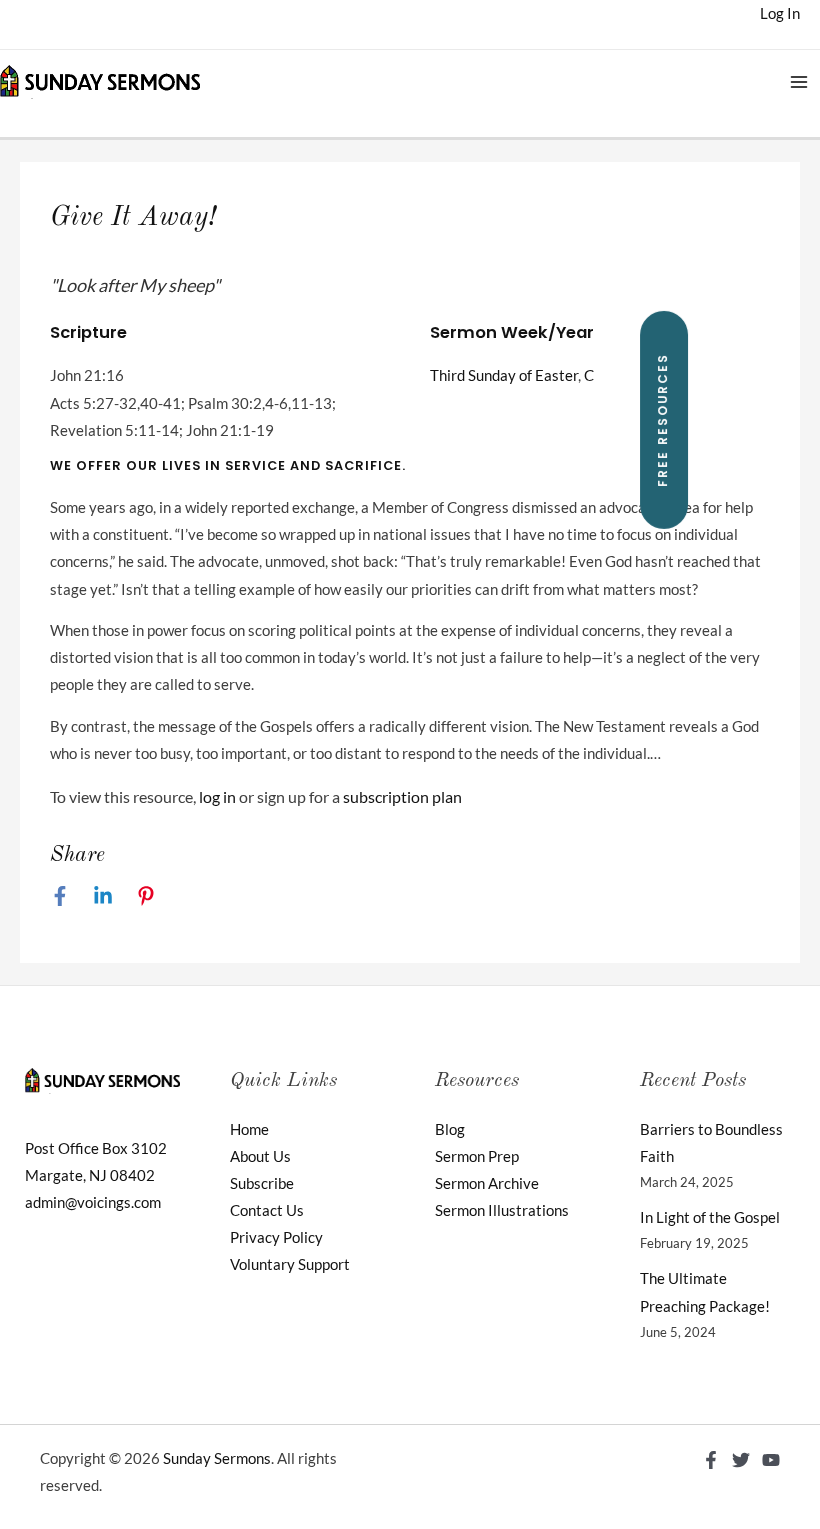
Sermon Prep (477, 1156)
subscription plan (402, 796)
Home (249, 1129)
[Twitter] (741, 1460)
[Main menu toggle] (799, 82)
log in (217, 796)
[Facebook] (60, 896)
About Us (260, 1156)
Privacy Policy (276, 1237)
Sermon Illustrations (502, 1210)
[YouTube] (771, 1460)
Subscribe (262, 1183)
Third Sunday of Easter (504, 375)
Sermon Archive (487, 1183)
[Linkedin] (103, 896)
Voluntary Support (290, 1264)
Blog (450, 1129)
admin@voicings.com (93, 1202)
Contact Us (267, 1210)
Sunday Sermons (217, 1458)
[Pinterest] (146, 896)
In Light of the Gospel (710, 1217)
